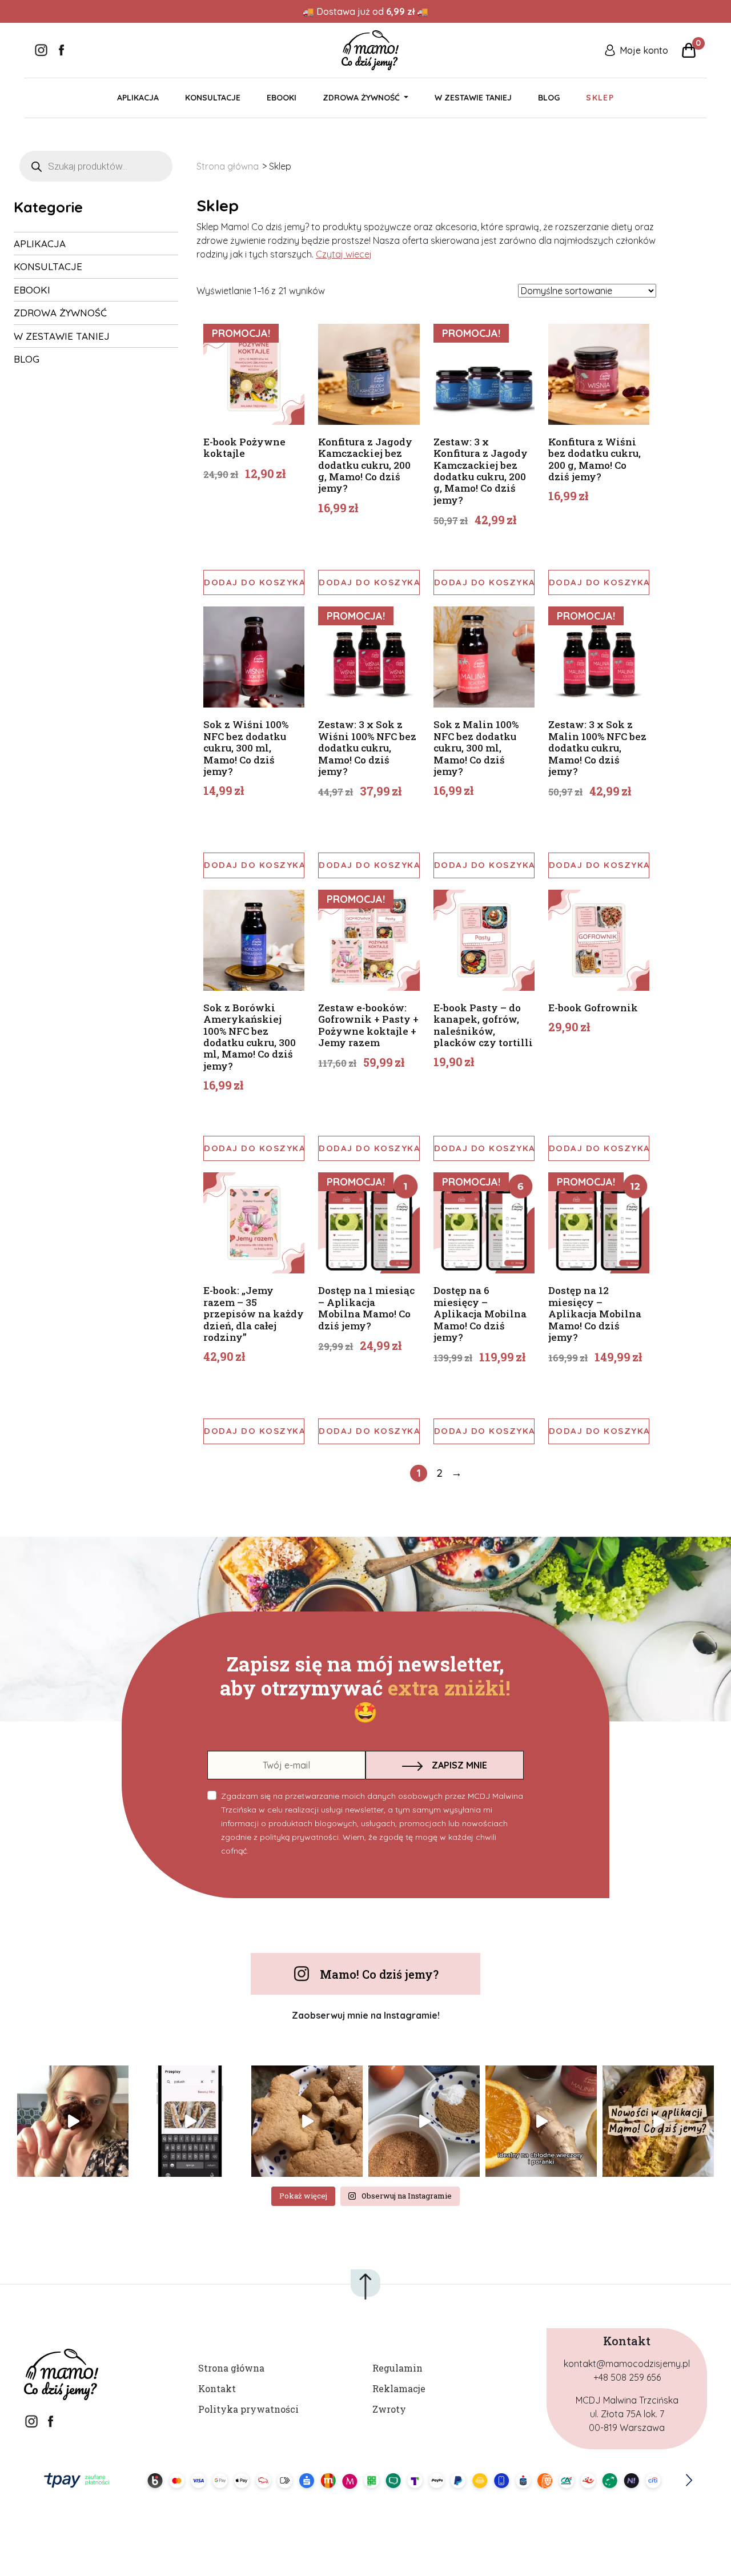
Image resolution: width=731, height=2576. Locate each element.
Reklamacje (399, 2388)
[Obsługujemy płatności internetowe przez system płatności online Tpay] (365, 2480)
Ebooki (282, 98)
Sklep (600, 98)
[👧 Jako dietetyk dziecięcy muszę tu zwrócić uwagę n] (541, 2121)
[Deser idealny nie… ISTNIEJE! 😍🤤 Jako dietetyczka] (73, 2121)
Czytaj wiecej (344, 254)
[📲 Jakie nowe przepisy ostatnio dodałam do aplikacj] (658, 2121)
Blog (549, 98)
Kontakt (217, 2388)
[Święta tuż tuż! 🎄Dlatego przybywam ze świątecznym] (424, 2121)
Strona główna (228, 166)
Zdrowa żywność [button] (362, 98)
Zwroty (389, 2409)
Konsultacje (213, 98)
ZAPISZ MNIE (459, 1765)
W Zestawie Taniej (473, 98)
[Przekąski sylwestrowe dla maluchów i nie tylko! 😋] (190, 2121)
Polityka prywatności (248, 2409)
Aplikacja (138, 98)
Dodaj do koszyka (254, 582)
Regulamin (397, 2368)
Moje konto (644, 50)
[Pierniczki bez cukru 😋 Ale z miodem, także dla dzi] (307, 2121)
